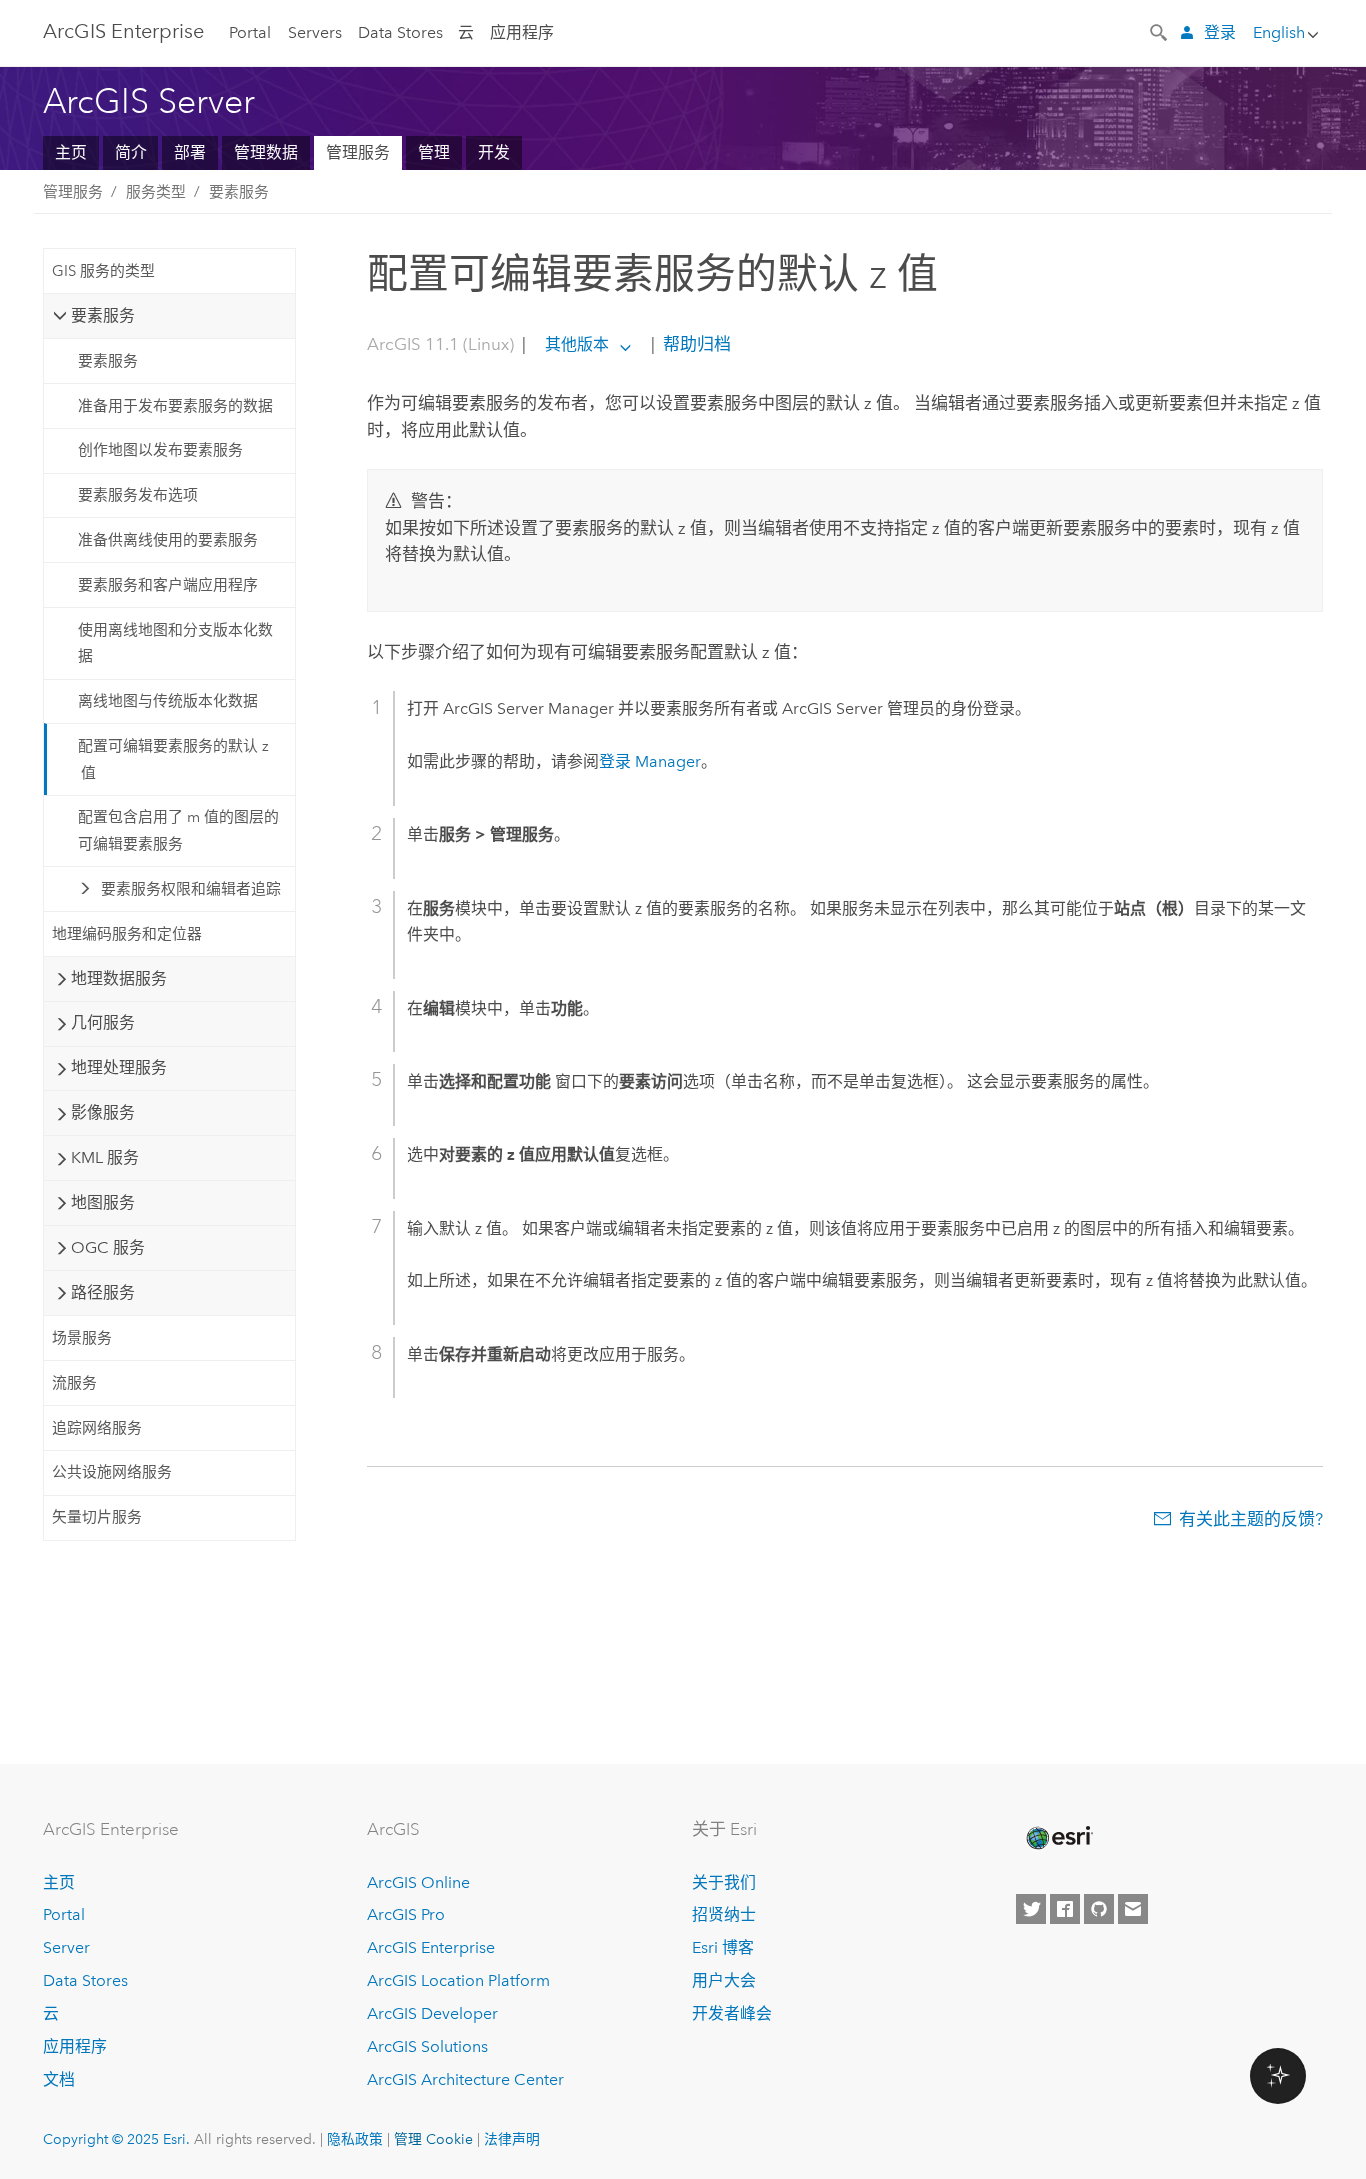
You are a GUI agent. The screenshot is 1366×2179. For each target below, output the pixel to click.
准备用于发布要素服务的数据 (175, 406)
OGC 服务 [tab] (108, 1247)
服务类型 (156, 192)
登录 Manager (650, 761)
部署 (190, 152)
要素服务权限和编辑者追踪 (191, 889)
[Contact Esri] (1133, 1909)
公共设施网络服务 (112, 1472)
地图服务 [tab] (103, 1202)
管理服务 (358, 152)
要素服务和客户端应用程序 (168, 585)
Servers (315, 32)
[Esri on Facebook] (1065, 1909)
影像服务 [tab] (103, 1112)
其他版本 (577, 344)
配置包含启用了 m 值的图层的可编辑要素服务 (178, 830)
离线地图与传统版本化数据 (168, 701)
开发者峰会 (732, 2013)
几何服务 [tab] (103, 1022)
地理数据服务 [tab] (119, 978)
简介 (131, 152)
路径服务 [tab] (103, 1292)
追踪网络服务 (97, 1428)
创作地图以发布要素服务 (160, 450)
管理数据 (266, 152)
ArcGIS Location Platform (458, 1980)
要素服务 (239, 192)
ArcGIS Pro (406, 1914)
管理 (434, 152)
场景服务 (82, 1338)
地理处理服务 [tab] (119, 1067)
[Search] (1160, 31)
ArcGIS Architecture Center (465, 2079)
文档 (59, 2079)
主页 (71, 152)
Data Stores (400, 32)
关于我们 (724, 1882)
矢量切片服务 (97, 1517)
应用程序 (522, 32)
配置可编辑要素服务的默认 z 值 (173, 759)
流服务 (74, 1383)
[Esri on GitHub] (1099, 1909)
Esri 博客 (723, 1947)
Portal (250, 32)
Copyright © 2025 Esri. (116, 2139)
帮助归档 (695, 344)
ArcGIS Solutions (427, 2046)
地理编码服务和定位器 (127, 934)
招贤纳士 (724, 1914)
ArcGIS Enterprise (123, 31)
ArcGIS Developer (432, 2013)
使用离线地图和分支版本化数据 (175, 643)
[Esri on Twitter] (1031, 1909)
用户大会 (724, 1980)
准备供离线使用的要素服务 (168, 540)
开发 (494, 152)
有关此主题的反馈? (1251, 1519)
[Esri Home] (1058, 1838)
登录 (1220, 32)
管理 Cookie (433, 2139)
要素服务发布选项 (138, 495)
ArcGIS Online (418, 1882)
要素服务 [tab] (103, 315)
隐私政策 (355, 2139)
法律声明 (512, 2139)
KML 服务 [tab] (105, 1157)
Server (66, 1947)
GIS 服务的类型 (103, 271)
